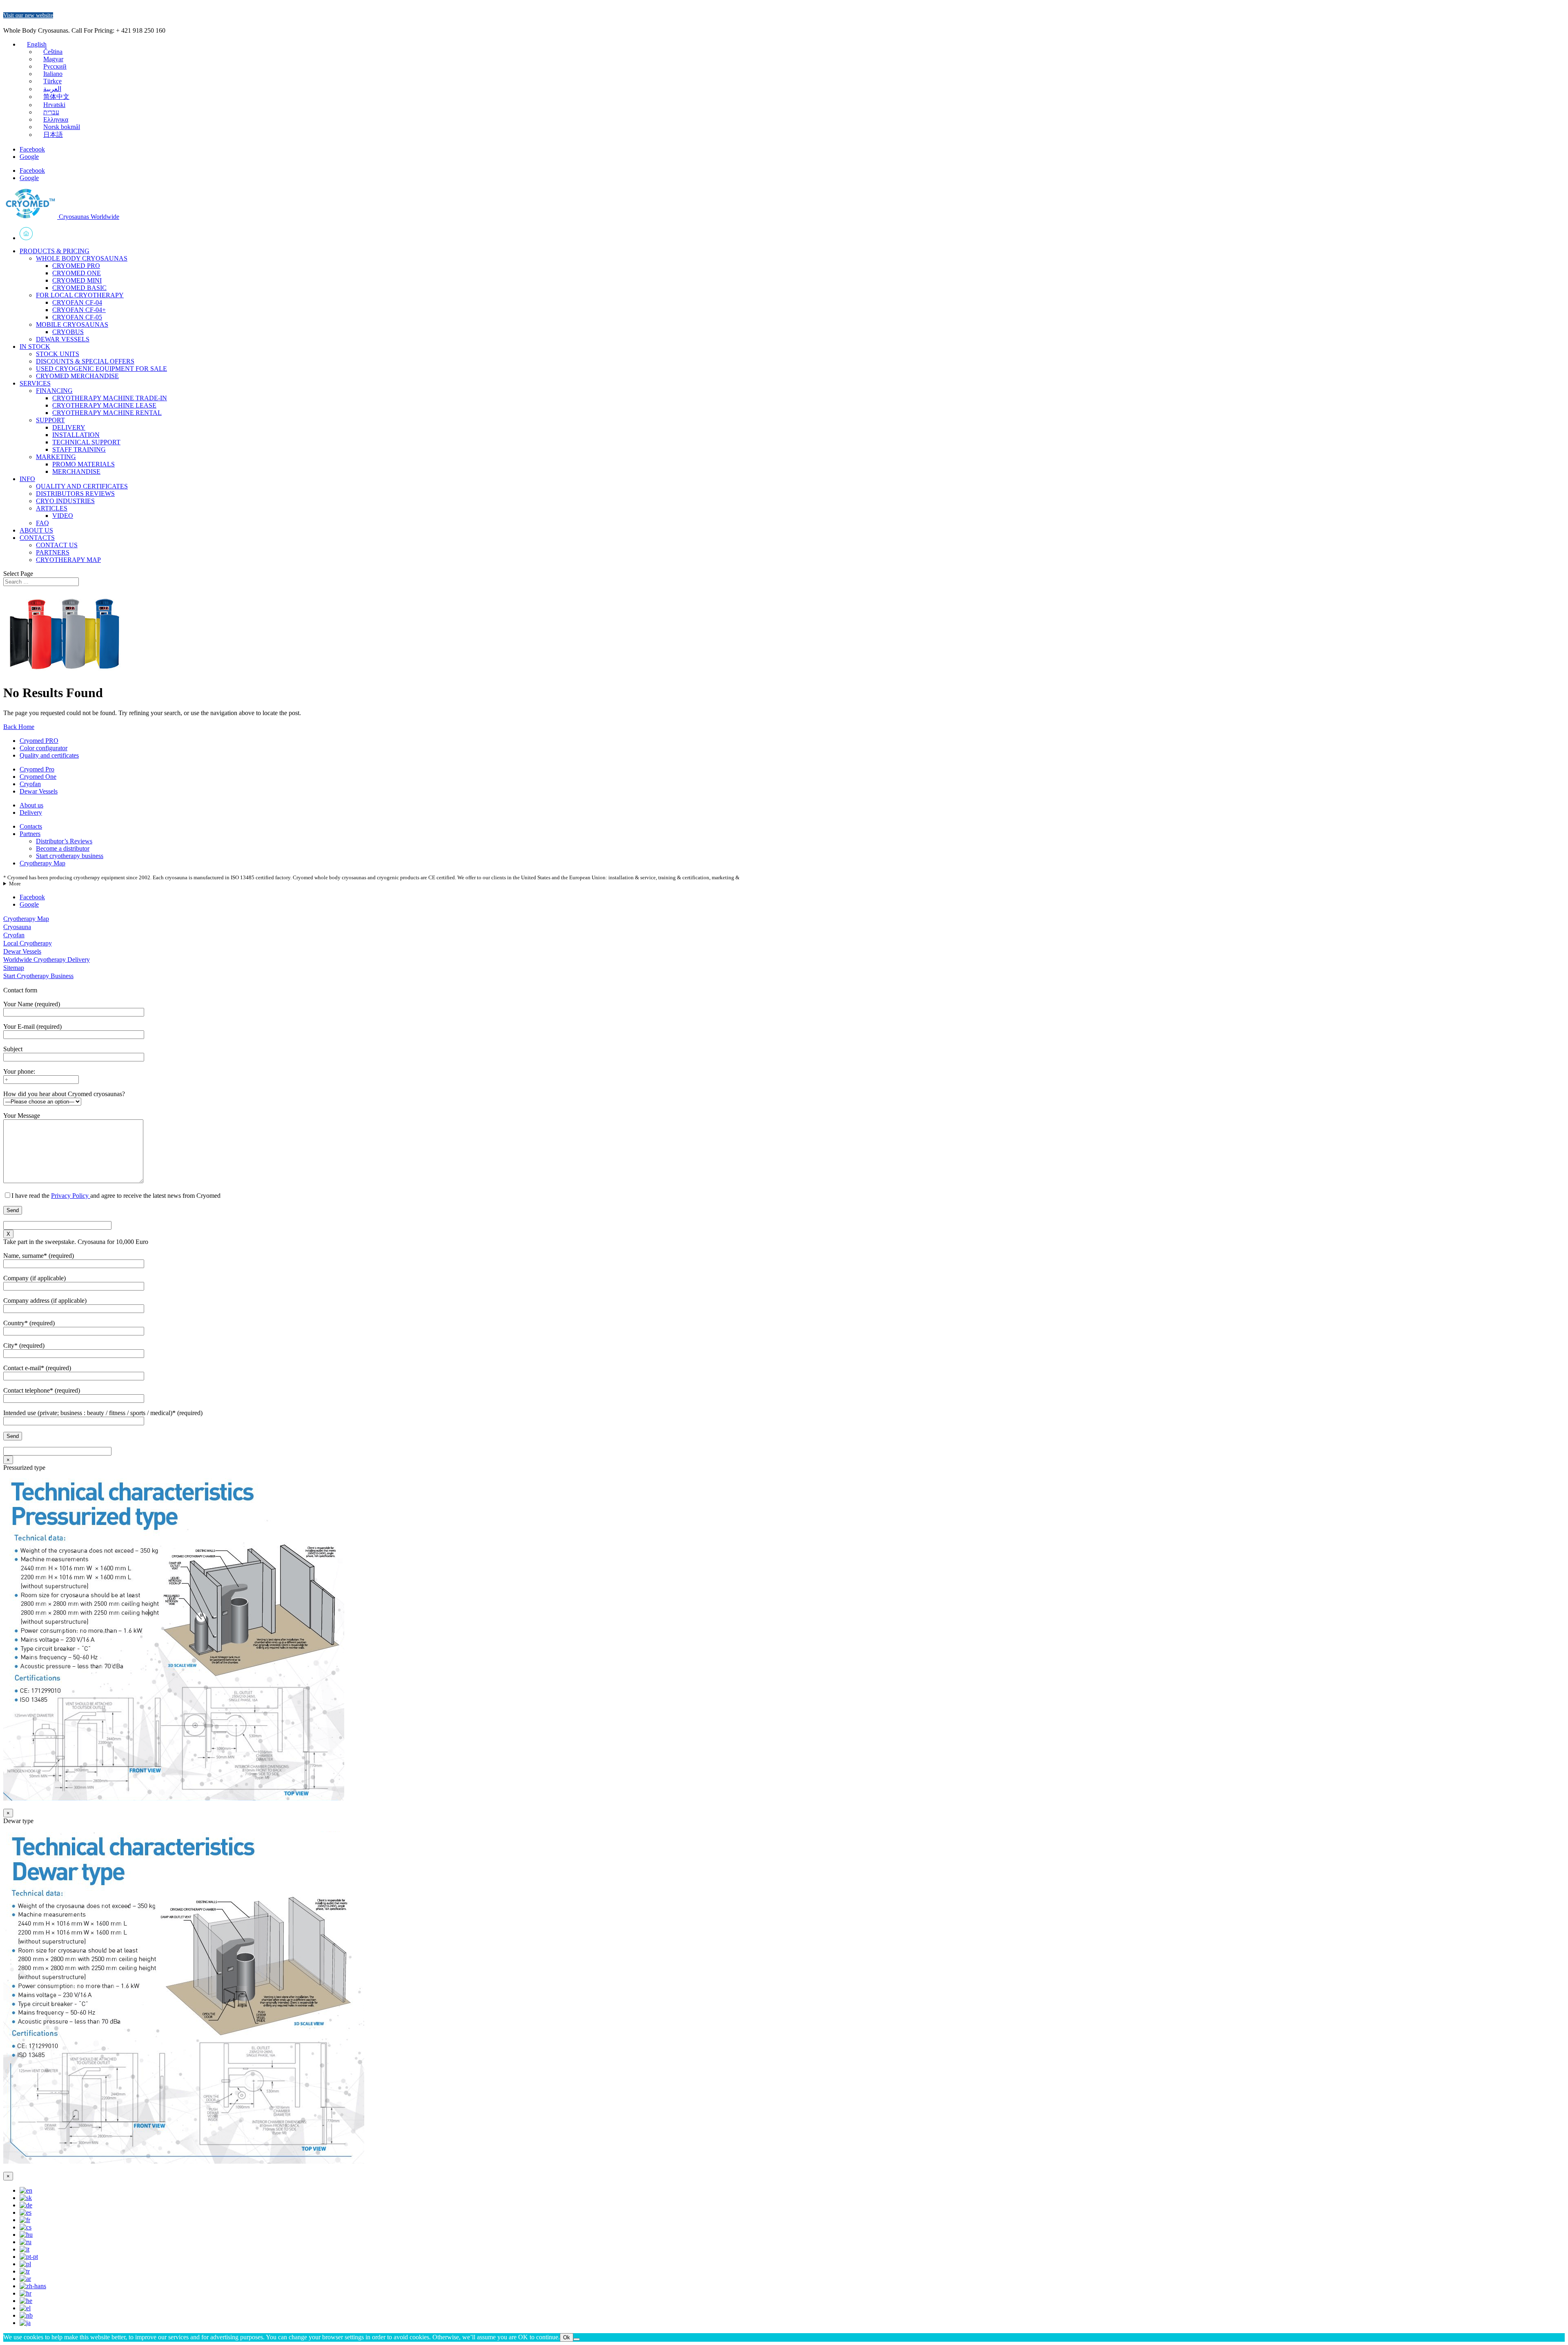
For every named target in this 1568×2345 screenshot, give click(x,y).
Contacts (31, 826)
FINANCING (54, 391)
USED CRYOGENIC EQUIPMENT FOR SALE (101, 369)
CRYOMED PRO (76, 266)
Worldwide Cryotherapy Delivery (47, 960)
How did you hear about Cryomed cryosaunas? (64, 1094)
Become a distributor (63, 848)
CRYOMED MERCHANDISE (77, 376)
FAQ (42, 523)
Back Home (19, 727)
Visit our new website (28, 15)
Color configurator (43, 748)
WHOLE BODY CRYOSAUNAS (82, 258)
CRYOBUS (68, 332)
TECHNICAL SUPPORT (86, 442)
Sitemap (14, 968)
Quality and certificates (49, 755)
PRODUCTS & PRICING (55, 251)
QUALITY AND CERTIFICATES (82, 486)
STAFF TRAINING (79, 449)
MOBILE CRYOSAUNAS (72, 324)
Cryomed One (38, 777)
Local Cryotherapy (28, 943)
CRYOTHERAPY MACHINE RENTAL (107, 413)
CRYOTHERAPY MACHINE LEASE (104, 405)
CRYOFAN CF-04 (77, 302)
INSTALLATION (76, 435)
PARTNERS (53, 552)
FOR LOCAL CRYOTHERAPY (80, 295)
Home (792, 234)
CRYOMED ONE (77, 273)
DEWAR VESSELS (63, 339)
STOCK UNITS (58, 354)
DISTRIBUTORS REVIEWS (75, 494)
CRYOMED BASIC (79, 288)
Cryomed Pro (37, 769)
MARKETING (56, 457)
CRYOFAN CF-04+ (79, 310)
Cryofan (30, 784)
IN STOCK (35, 347)
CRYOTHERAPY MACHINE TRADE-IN (110, 398)
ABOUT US (36, 530)
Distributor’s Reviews (64, 841)
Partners (30, 834)
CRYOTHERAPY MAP (68, 560)
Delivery (31, 813)
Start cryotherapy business (70, 856)
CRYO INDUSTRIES (65, 501)
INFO (27, 479)
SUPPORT (50, 420)
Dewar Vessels (39, 791)
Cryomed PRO (39, 741)
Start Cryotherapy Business (38, 976)
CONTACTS (37, 538)
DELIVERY (69, 427)
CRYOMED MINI (77, 280)
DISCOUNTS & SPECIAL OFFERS (85, 361)
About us (31, 805)
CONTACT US (57, 545)
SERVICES (35, 383)
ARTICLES (52, 508)
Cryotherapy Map (42, 863)
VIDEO (63, 516)
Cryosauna (17, 927)
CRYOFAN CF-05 (77, 317)
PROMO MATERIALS (84, 464)
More (15, 884)
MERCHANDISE (76, 471)
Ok (567, 2337)
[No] (577, 2339)
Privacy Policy (71, 1196)
